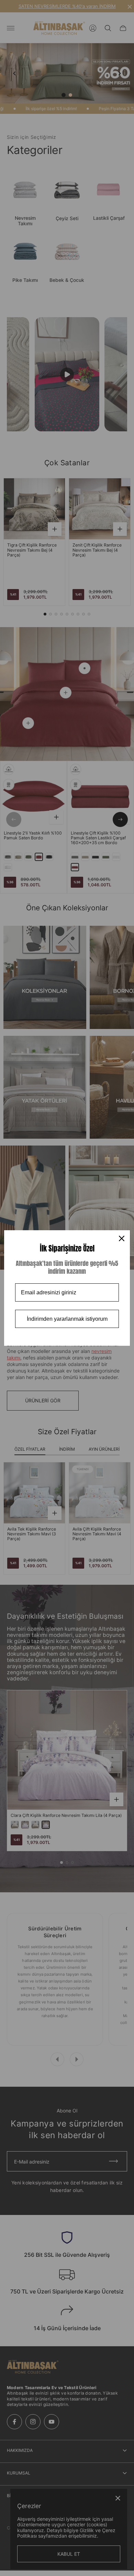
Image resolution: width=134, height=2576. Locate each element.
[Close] (122, 1238)
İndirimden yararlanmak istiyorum (67, 1319)
